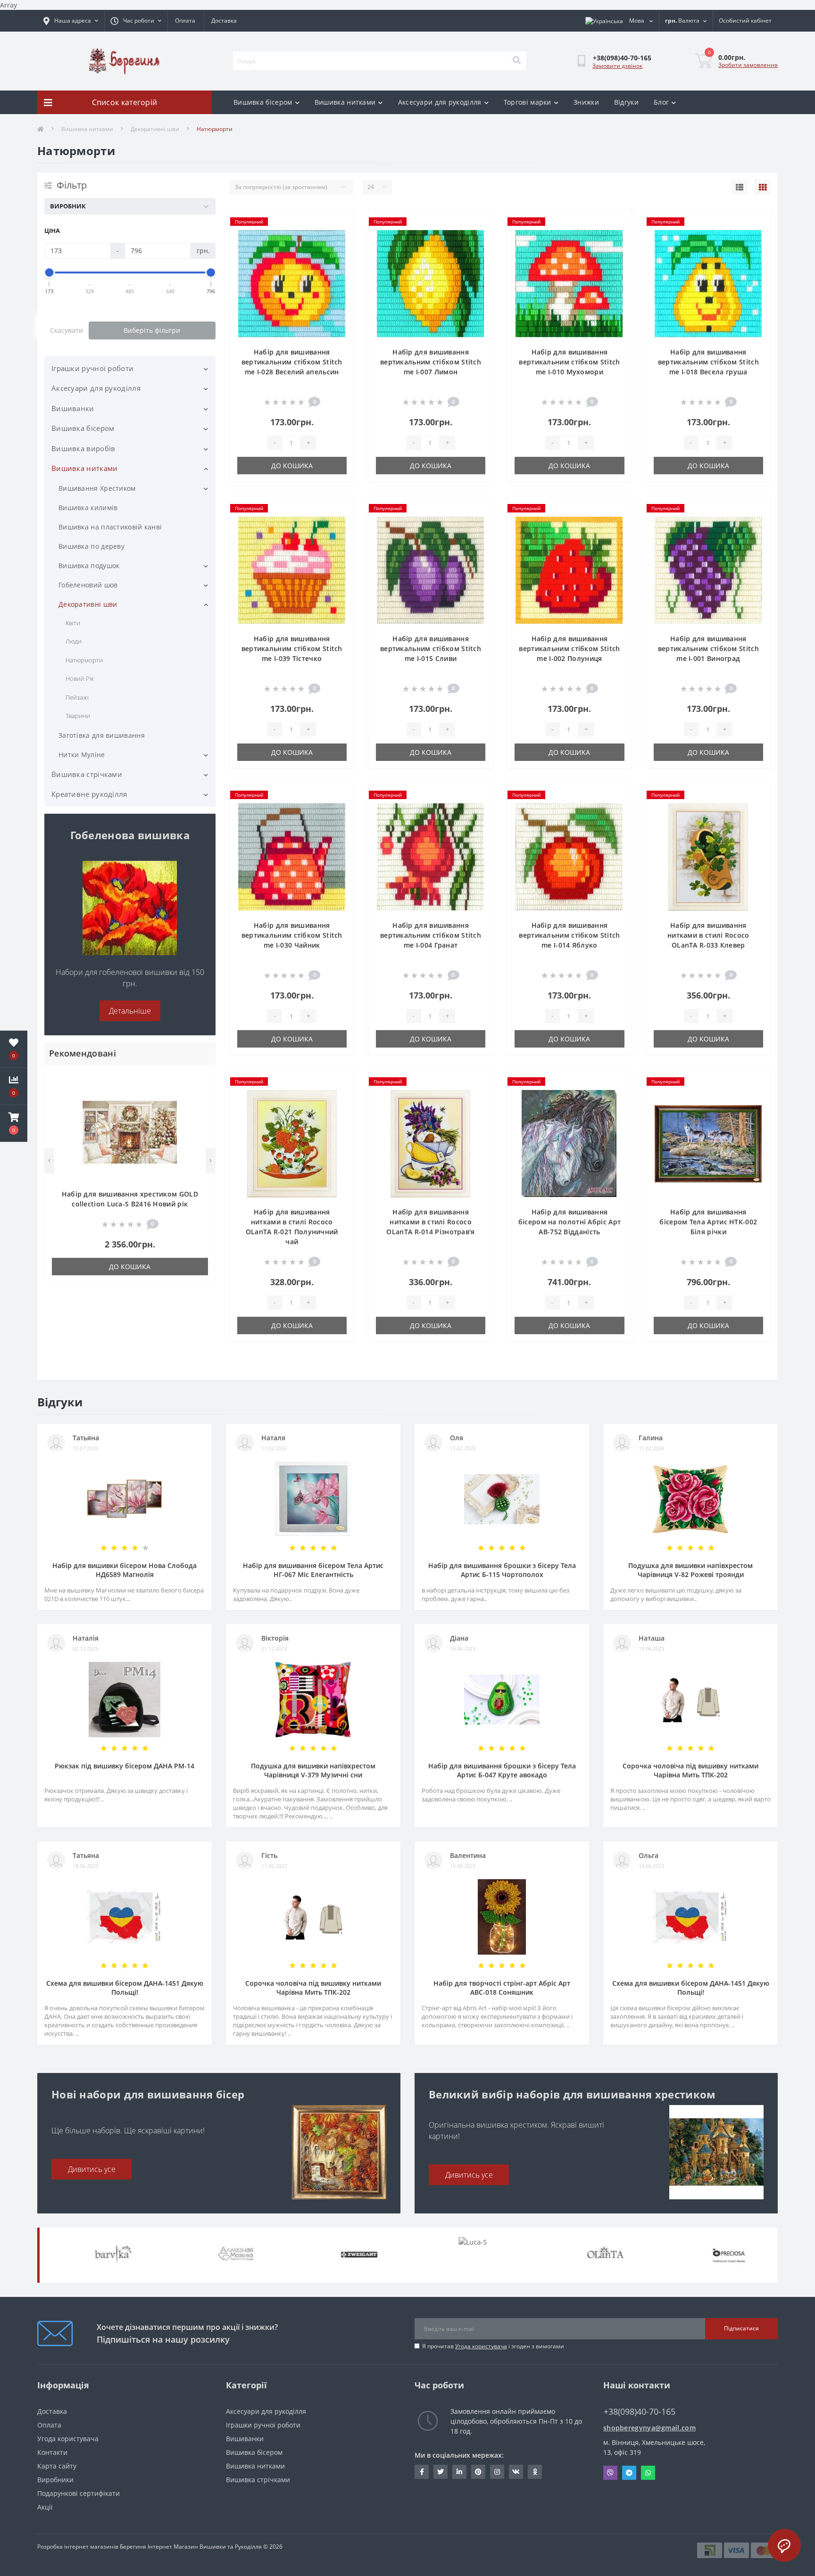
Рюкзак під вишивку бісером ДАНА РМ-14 (125, 1766)
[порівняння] (200, 1093)
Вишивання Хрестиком (97, 488)
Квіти (73, 623)
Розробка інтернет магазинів (78, 2547)
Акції (45, 2507)
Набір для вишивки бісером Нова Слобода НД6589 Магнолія (125, 1570)
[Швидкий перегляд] (200, 1108)
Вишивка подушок (89, 566)
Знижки (586, 102)
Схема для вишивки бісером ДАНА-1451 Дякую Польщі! (125, 1988)
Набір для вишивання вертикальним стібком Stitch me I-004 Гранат (431, 935)
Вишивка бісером (263, 102)
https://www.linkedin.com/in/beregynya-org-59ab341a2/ (459, 2472)
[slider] (50, 272)
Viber (610, 2473)
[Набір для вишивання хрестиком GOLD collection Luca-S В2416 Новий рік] (130, 1132)
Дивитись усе (92, 2169)
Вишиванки (73, 408)
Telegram (629, 2473)
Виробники (55, 2480)
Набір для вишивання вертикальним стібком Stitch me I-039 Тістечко (292, 648)
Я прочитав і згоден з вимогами (493, 2346)
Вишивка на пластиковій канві (110, 527)
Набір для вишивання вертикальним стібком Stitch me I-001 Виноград (708, 648)
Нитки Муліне (82, 755)
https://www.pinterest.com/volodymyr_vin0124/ (478, 2472)
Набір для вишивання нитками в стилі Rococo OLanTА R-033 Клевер (708, 935)
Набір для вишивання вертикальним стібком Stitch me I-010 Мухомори (569, 362)
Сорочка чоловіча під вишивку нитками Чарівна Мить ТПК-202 (690, 1770)
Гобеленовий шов (88, 585)
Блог (661, 102)
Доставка (224, 21)
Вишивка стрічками (87, 774)
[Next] (211, 1161)
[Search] (516, 61)
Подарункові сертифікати (79, 2493)
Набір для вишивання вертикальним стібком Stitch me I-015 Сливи (431, 648)
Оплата (185, 21)
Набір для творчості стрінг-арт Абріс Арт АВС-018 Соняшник (502, 1988)
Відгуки (626, 102)
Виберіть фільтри (152, 330)
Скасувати (67, 330)
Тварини (78, 716)
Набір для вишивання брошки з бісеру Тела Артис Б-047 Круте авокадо (502, 1770)
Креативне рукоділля (89, 794)
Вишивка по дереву (91, 546)
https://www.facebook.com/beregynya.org (422, 2472)
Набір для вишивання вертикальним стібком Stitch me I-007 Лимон (431, 362)
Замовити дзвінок (617, 66)
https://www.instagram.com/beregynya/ (497, 2472)
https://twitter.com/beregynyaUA (441, 2472)
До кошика (130, 1267)
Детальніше (130, 1011)
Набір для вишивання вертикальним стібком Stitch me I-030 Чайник (292, 935)
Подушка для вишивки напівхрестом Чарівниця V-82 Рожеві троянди (690, 1570)
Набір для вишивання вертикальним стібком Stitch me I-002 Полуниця (569, 648)
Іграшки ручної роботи (92, 368)
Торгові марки (528, 102)
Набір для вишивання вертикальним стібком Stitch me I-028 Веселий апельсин (292, 362)
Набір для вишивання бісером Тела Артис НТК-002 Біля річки (708, 1222)
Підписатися (741, 2328)
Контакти (52, 2452)
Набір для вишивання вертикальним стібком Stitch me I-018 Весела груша (708, 362)
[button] (14, 1123)
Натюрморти (84, 660)
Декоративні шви (155, 129)
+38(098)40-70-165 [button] (640, 2412)
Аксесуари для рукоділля (440, 102)
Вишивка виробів (83, 448)
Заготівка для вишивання (102, 735)
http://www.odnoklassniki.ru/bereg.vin (535, 2472)
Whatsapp (648, 2473)
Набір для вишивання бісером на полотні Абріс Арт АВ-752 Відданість (570, 1222)
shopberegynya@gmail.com (649, 2428)
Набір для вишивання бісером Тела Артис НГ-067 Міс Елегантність (313, 1570)
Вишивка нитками (345, 102)
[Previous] (49, 1161)
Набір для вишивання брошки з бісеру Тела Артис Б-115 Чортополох (502, 1570)
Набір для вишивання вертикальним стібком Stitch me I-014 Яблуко (569, 935)
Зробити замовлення (748, 65)
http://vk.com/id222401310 (516, 2472)
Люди (74, 641)
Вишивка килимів (88, 508)
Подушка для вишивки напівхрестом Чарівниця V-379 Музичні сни (313, 1770)
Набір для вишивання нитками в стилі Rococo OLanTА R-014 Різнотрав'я (430, 1222)
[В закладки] (200, 1078)
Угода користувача (481, 2346)
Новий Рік (80, 678)
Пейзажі (77, 697)
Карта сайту (57, 2466)
